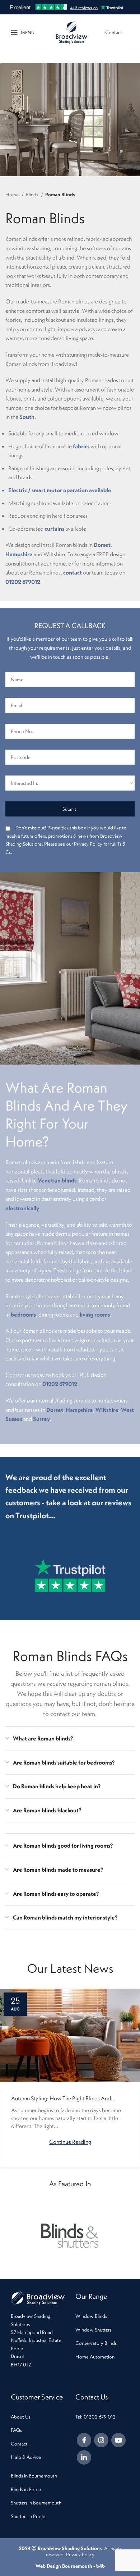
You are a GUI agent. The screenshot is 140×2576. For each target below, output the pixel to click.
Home (13, 195)
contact (73, 572)
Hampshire (19, 554)
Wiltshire (107, 1410)
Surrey (41, 1419)
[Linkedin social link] (84, 2457)
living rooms (95, 1314)
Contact (114, 32)
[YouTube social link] (118, 2440)
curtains (54, 529)
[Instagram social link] (101, 2440)
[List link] (102, 2316)
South (27, 417)
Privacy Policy (80, 2554)
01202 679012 (23, 582)
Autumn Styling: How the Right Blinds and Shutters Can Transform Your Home (61, 2098)
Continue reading (70, 2141)
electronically (22, 1208)
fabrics (81, 446)
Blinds (32, 195)
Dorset (102, 545)
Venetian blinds (57, 1180)
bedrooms (23, 1314)
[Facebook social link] (84, 2440)
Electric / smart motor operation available (60, 490)
